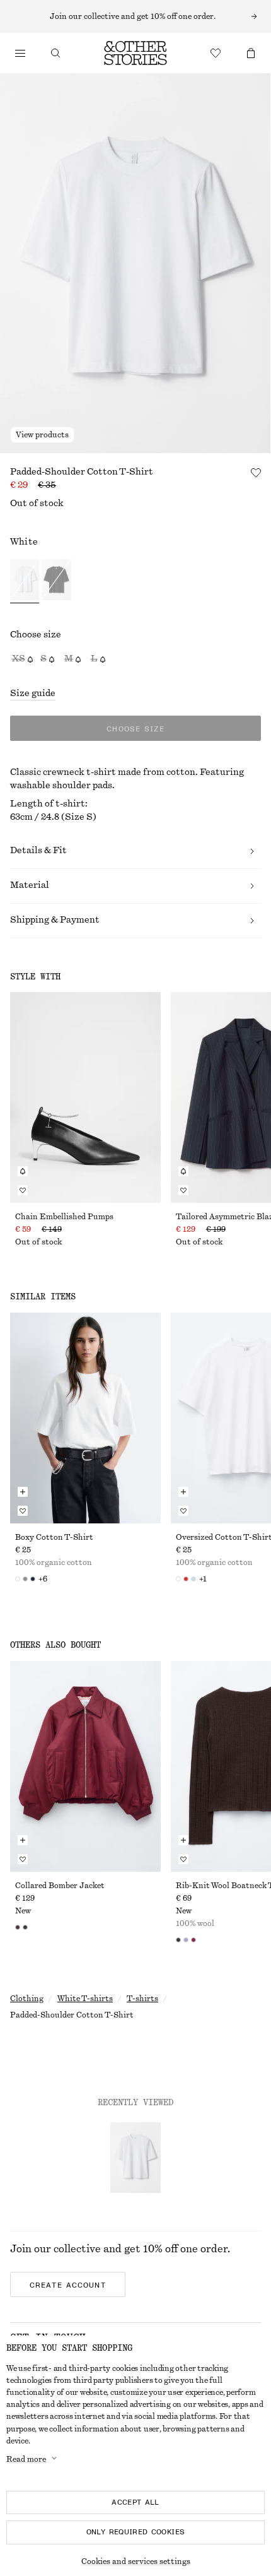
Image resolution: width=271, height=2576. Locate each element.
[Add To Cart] (23, 1492)
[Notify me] (23, 1171)
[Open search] (55, 53)
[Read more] (135, 16)
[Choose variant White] (25, 581)
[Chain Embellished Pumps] (85, 1097)
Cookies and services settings (136, 2561)
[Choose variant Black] (56, 581)
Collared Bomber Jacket (60, 1886)
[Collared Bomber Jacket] (85, 1766)
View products (42, 435)
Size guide (33, 694)
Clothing (27, 1999)
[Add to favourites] (256, 473)
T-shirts (142, 1999)
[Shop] (20, 53)
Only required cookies (136, 2532)
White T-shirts (85, 1999)
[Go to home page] (135, 53)
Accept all (135, 2502)
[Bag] (251, 53)
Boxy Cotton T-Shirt (54, 1537)
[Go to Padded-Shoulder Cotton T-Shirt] (135, 2158)
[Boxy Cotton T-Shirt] (85, 1418)
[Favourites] (216, 53)
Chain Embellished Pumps (64, 1217)
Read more (26, 2459)
